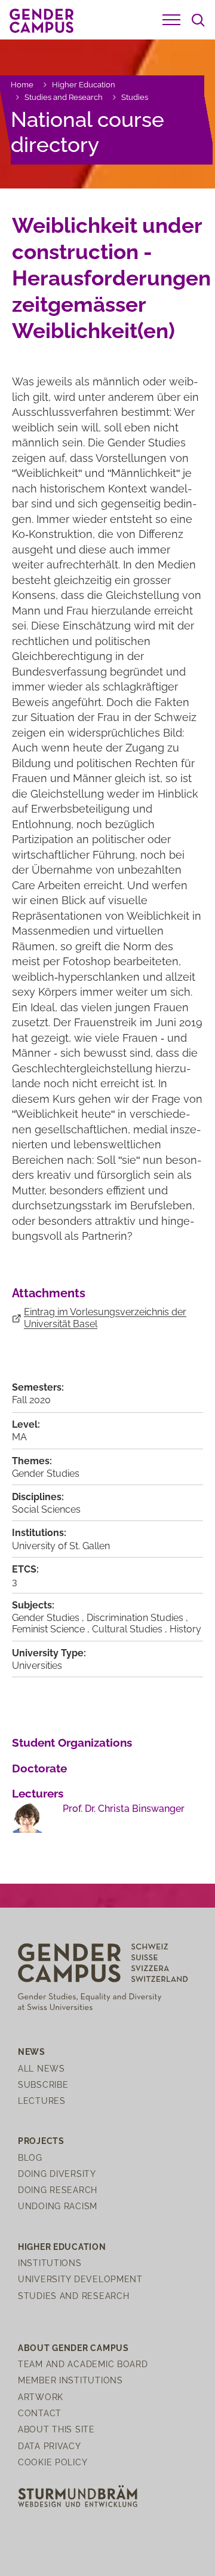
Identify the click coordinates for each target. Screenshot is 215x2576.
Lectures (42, 2101)
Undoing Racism (58, 2206)
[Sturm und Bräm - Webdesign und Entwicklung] (78, 2496)
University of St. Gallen (61, 1546)
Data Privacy (50, 2446)
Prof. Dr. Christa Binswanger (124, 1809)
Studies (135, 97)
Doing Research (58, 2190)
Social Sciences (46, 1509)
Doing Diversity (57, 2174)
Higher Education (84, 85)
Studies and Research (64, 97)
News (32, 2052)
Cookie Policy (53, 2462)
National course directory (87, 132)
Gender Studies (46, 1473)
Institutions (50, 2263)
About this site (56, 2429)
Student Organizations (72, 1742)
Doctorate (39, 1768)
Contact (40, 2413)
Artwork (41, 2397)
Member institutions (70, 2380)
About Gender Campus (73, 2348)
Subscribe (43, 2084)
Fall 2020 (31, 1400)
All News (42, 2068)
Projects (41, 2141)
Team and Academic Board (83, 2364)
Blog (30, 2157)
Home (22, 85)
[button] (171, 20)
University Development (80, 2279)
